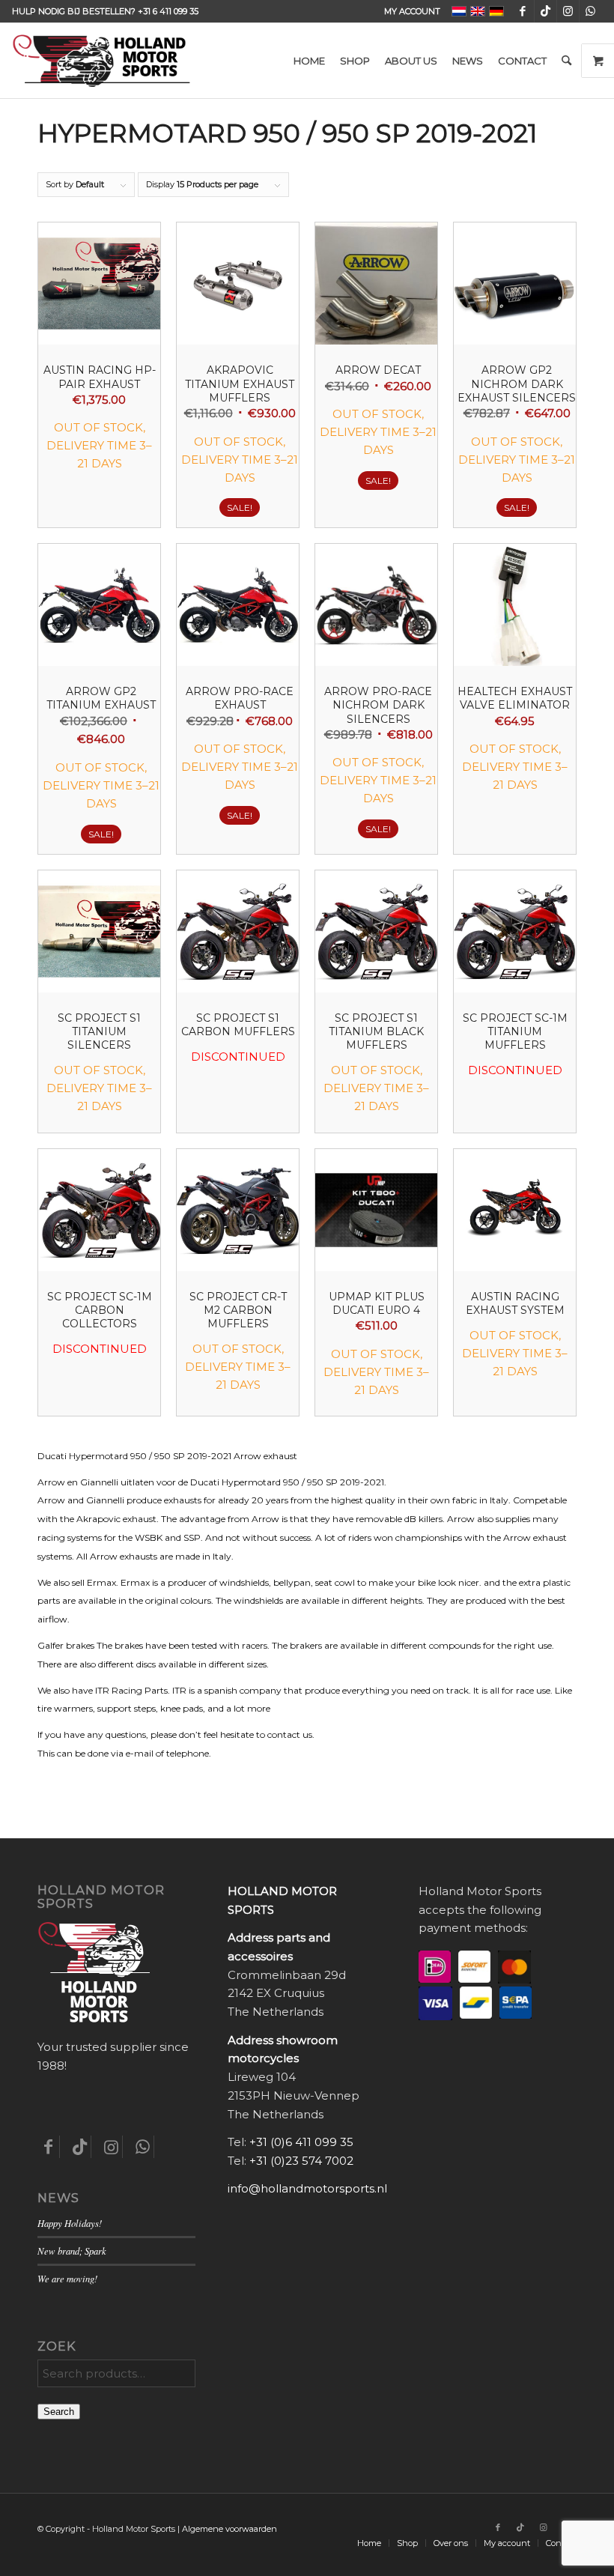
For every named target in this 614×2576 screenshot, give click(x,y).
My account (412, 11)
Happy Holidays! (70, 2223)
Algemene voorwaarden (230, 2529)
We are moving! (67, 2278)
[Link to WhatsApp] (591, 11)
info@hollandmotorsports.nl (307, 2188)
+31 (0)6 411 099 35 (301, 2142)
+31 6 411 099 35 (168, 11)
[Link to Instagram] (568, 11)
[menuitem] (408, 11)
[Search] (566, 61)
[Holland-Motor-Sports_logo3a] (101, 61)
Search (59, 2412)
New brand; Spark (72, 2251)
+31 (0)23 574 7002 (301, 2161)
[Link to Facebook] (523, 11)
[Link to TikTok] (545, 11)
